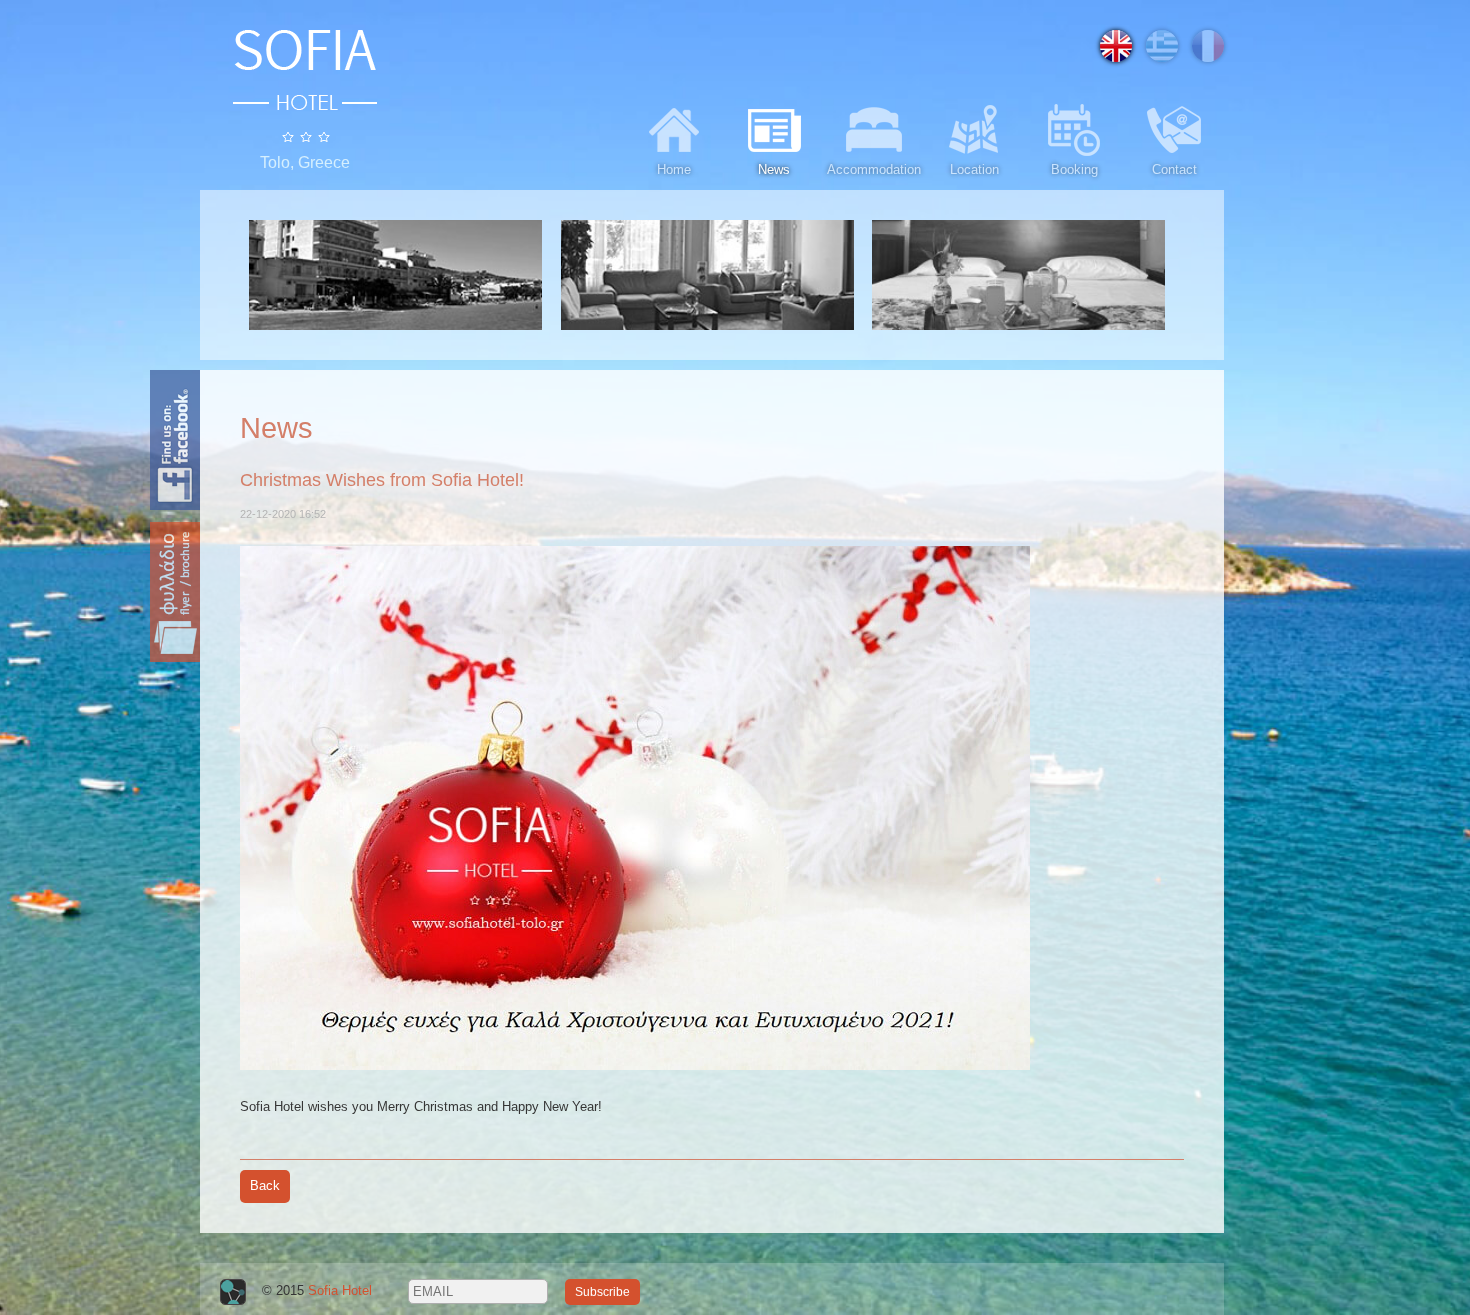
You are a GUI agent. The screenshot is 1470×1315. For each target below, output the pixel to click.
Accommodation (874, 169)
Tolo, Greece (305, 162)
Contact (1174, 169)
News (774, 169)
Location (974, 169)
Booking (1074, 169)
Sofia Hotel (340, 1290)
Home (674, 169)
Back (265, 1185)
